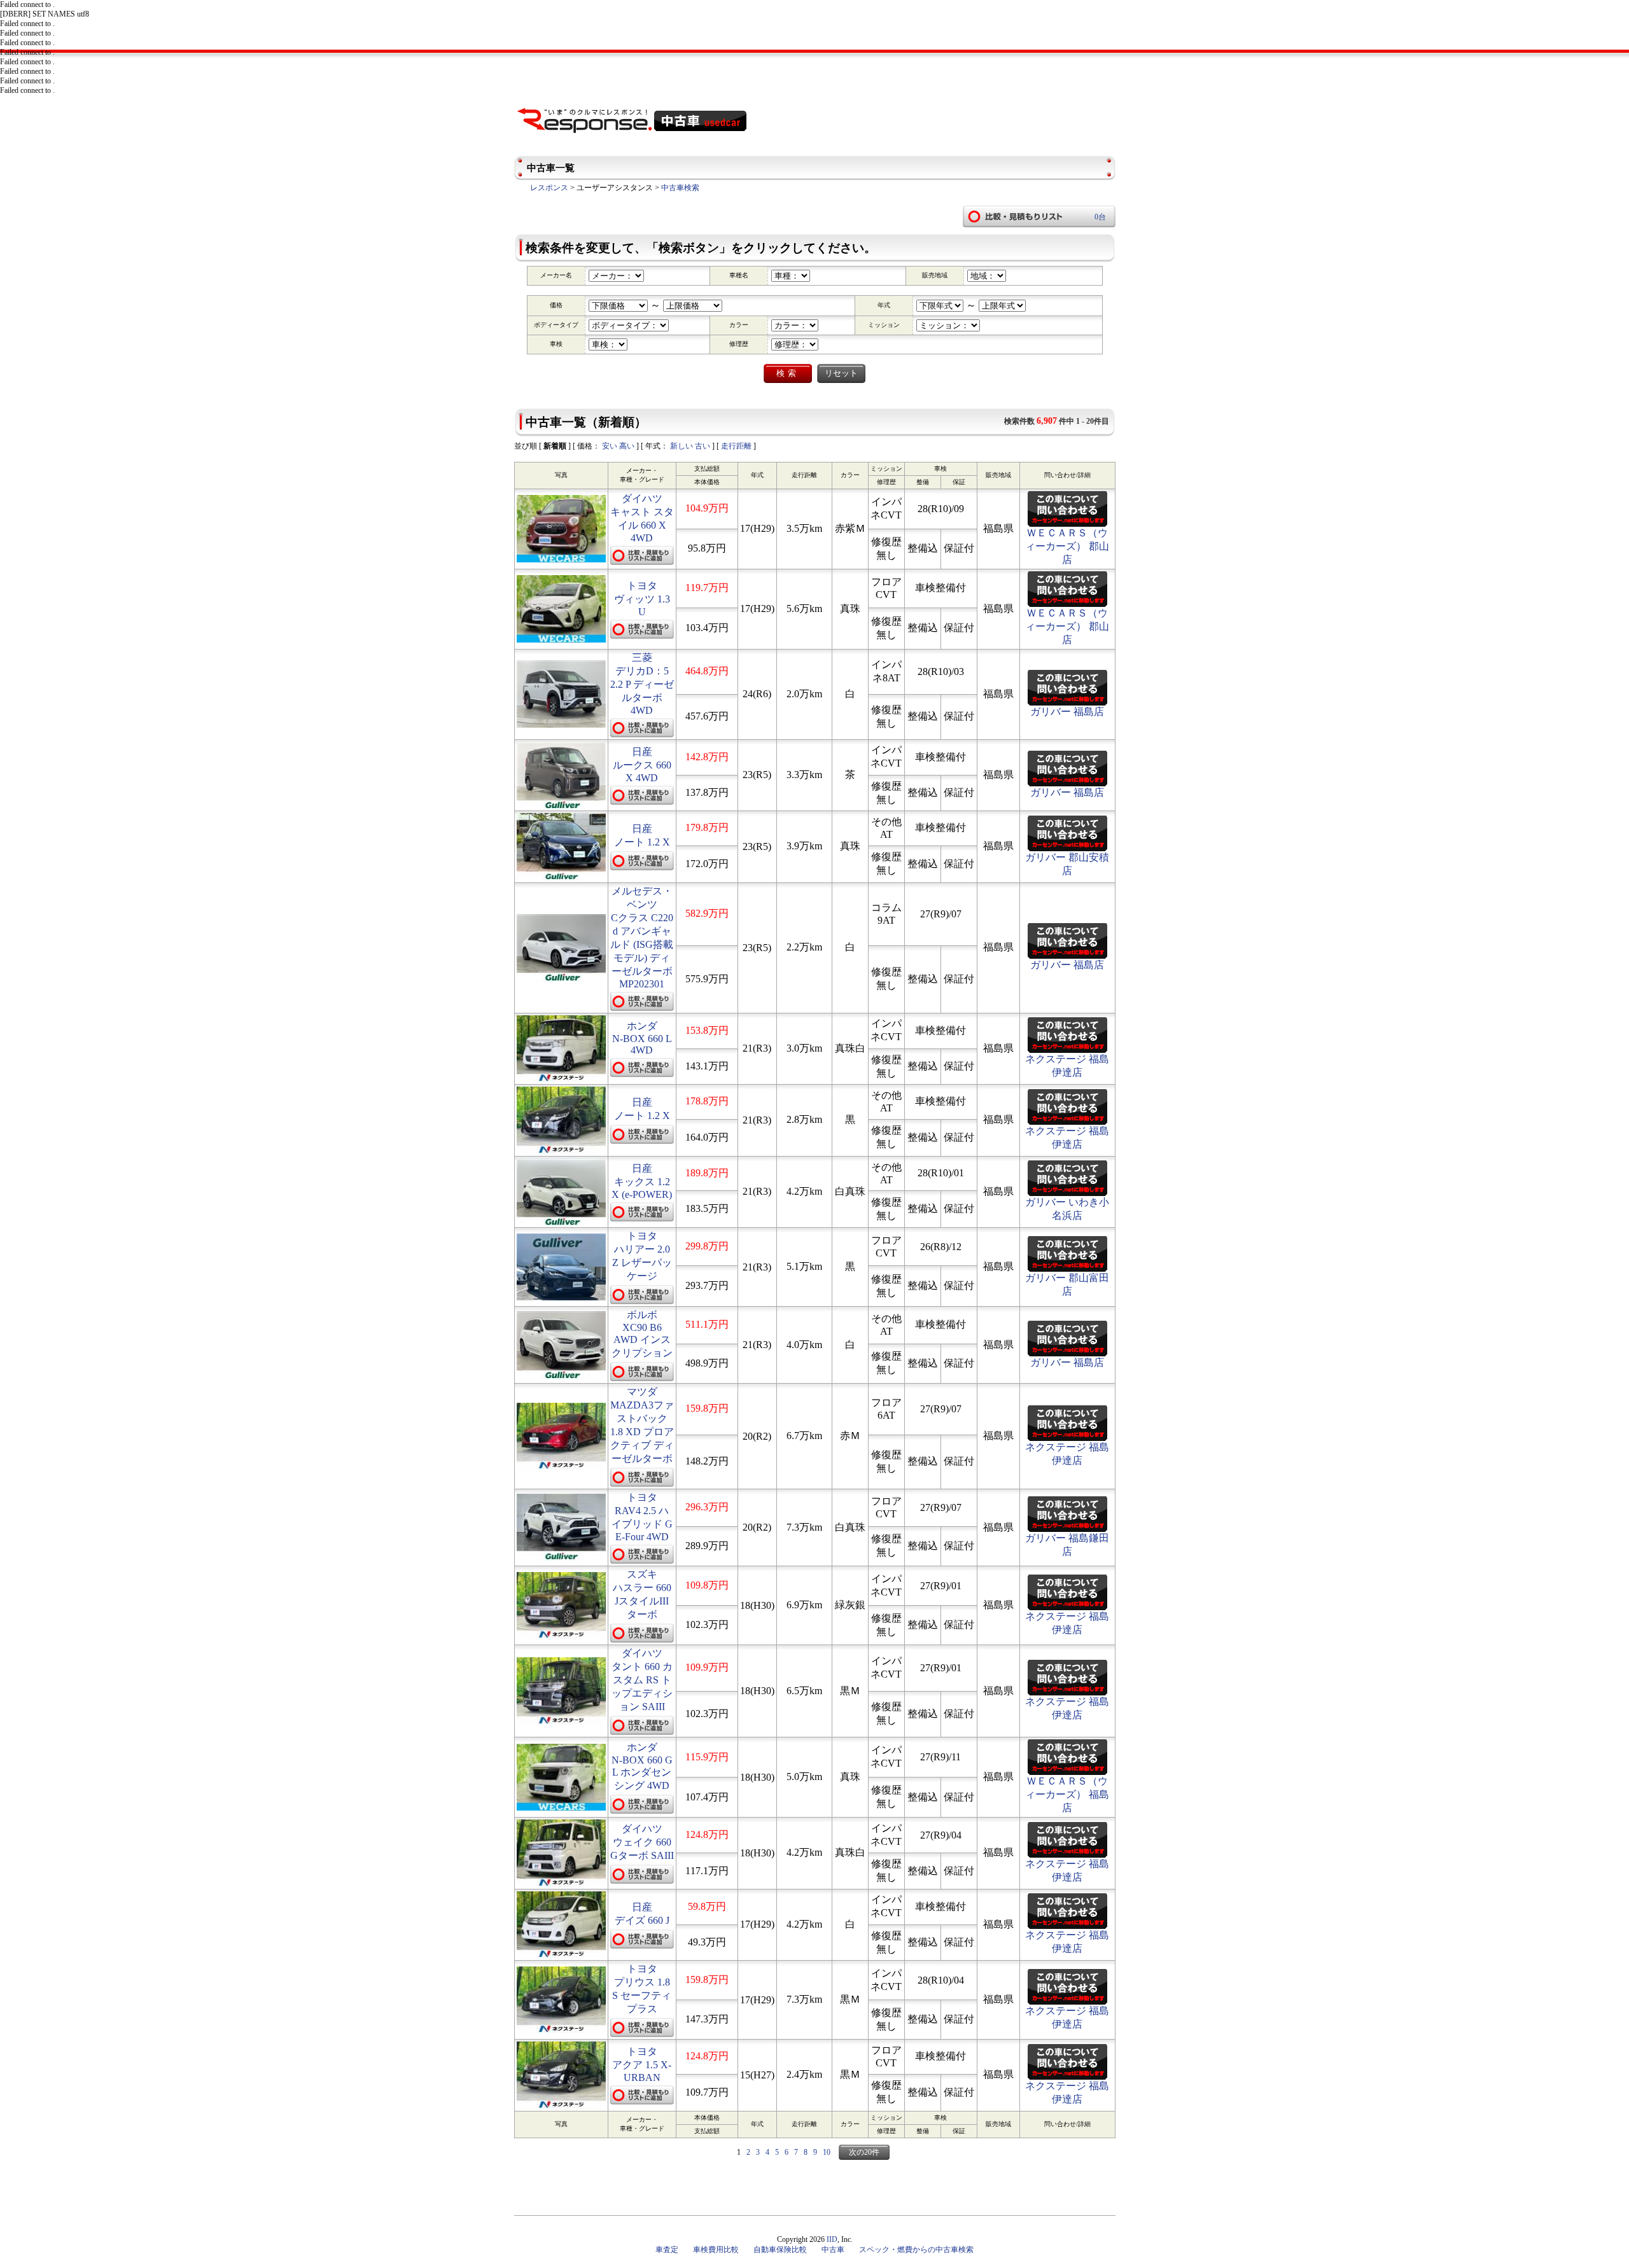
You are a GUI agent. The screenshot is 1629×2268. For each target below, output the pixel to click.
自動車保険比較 (780, 2250)
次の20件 (864, 2152)
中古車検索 (680, 188)
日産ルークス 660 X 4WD (642, 765)
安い (610, 446)
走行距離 (736, 446)
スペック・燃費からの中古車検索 (916, 2250)
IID (832, 2239)
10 (827, 2152)
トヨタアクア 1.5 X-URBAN (642, 2064)
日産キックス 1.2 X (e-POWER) (642, 1181)
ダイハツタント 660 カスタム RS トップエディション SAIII (642, 1680)
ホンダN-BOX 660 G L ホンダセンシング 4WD (642, 1766)
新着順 (555, 446)
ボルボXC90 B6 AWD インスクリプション (642, 1334)
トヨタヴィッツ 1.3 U (642, 599)
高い (627, 446)
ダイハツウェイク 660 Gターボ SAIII (642, 1842)
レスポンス (549, 188)
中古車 (833, 2250)
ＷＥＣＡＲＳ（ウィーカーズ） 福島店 (1067, 1794)
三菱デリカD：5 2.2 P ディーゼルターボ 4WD (642, 684)
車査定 (667, 2250)
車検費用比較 (716, 2250)
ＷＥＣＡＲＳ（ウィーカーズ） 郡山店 (1067, 546)
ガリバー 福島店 (1067, 712)
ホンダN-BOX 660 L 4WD (642, 1038)
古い (703, 446)
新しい (682, 446)
